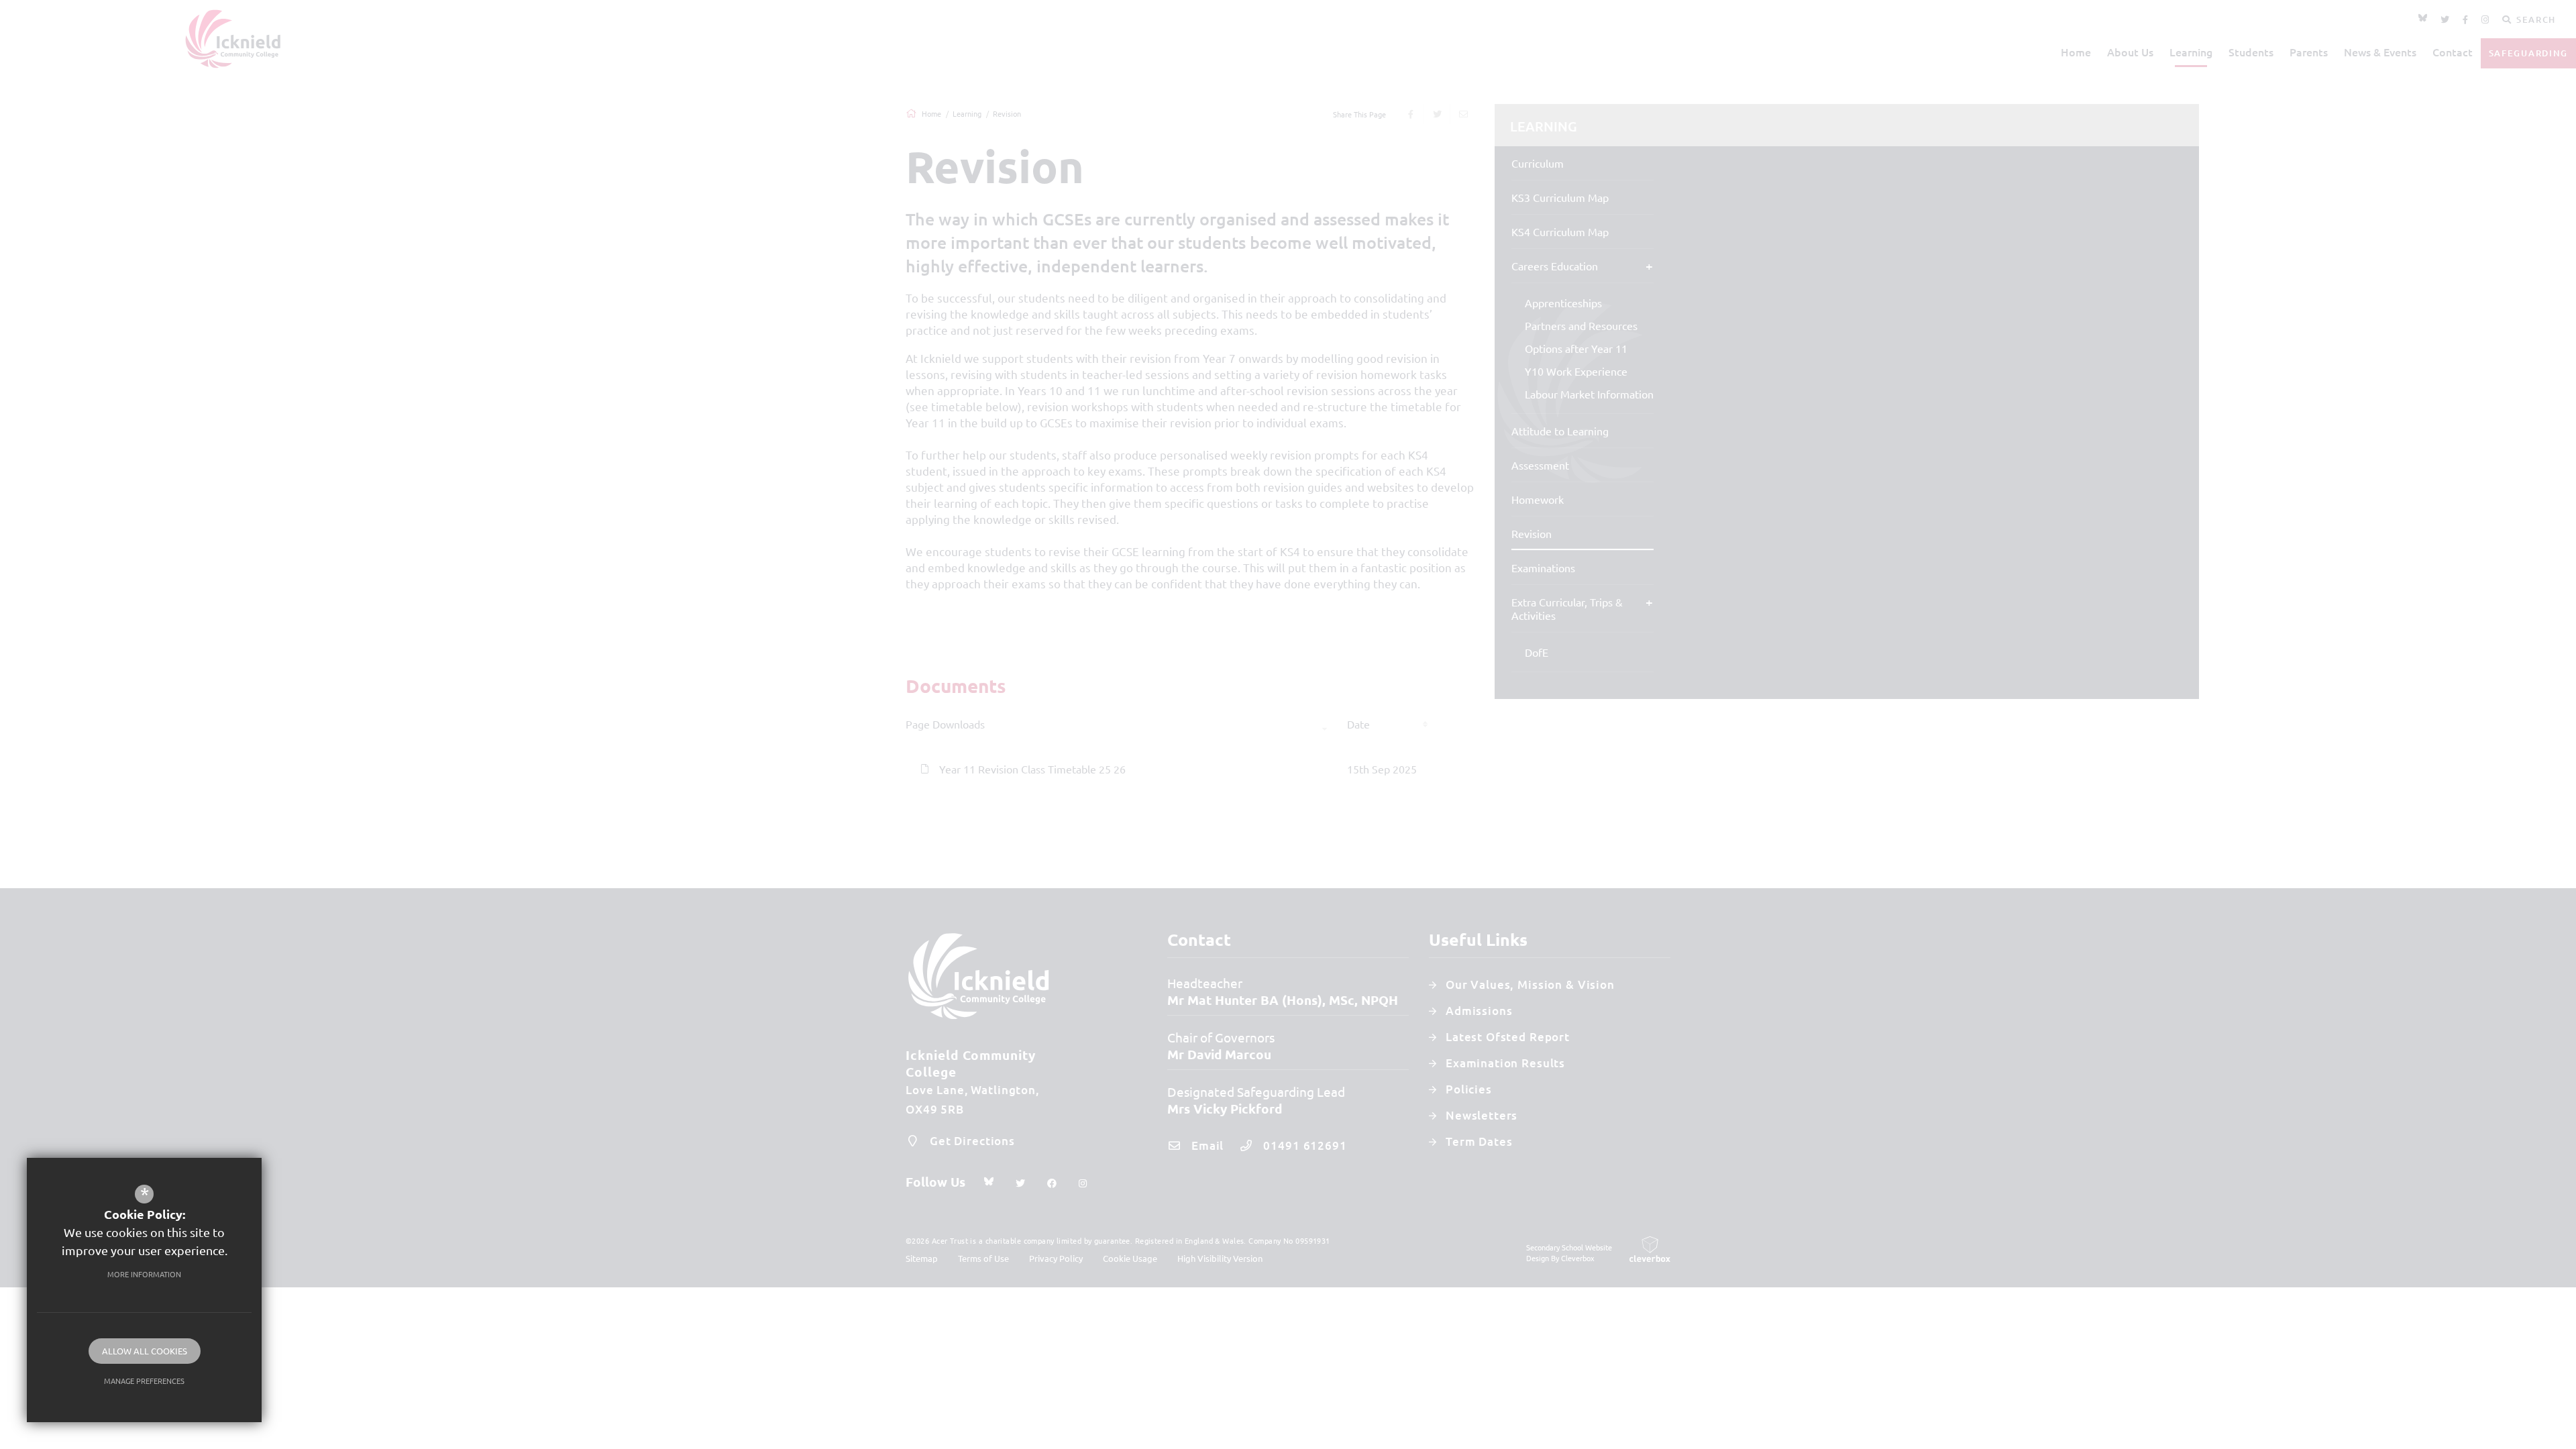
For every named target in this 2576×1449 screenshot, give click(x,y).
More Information (144, 1274)
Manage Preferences (144, 1381)
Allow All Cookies (145, 1351)
